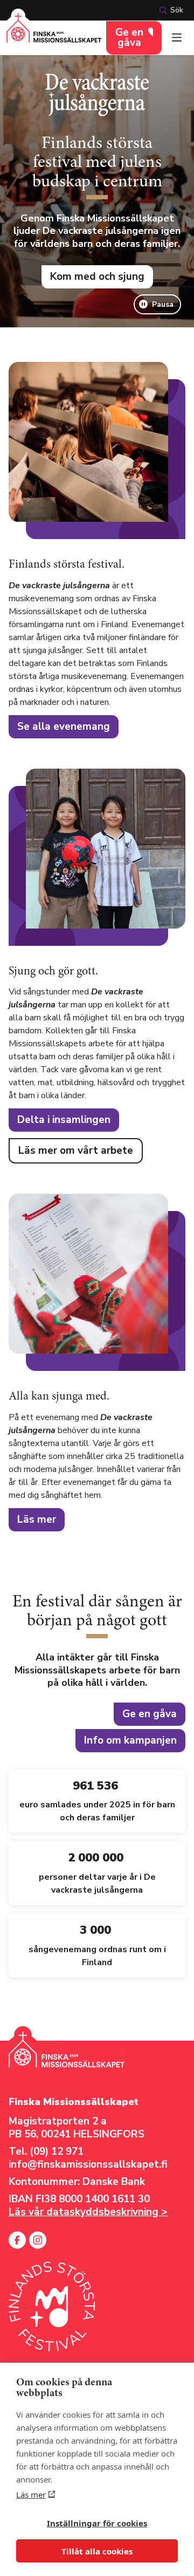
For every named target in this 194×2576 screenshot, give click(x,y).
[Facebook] (17, 2240)
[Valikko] (177, 38)
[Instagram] (38, 2240)
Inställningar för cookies (97, 2523)
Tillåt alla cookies (97, 2551)
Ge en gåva (129, 38)
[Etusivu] (54, 34)
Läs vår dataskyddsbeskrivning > (88, 2212)
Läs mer (31, 2494)
